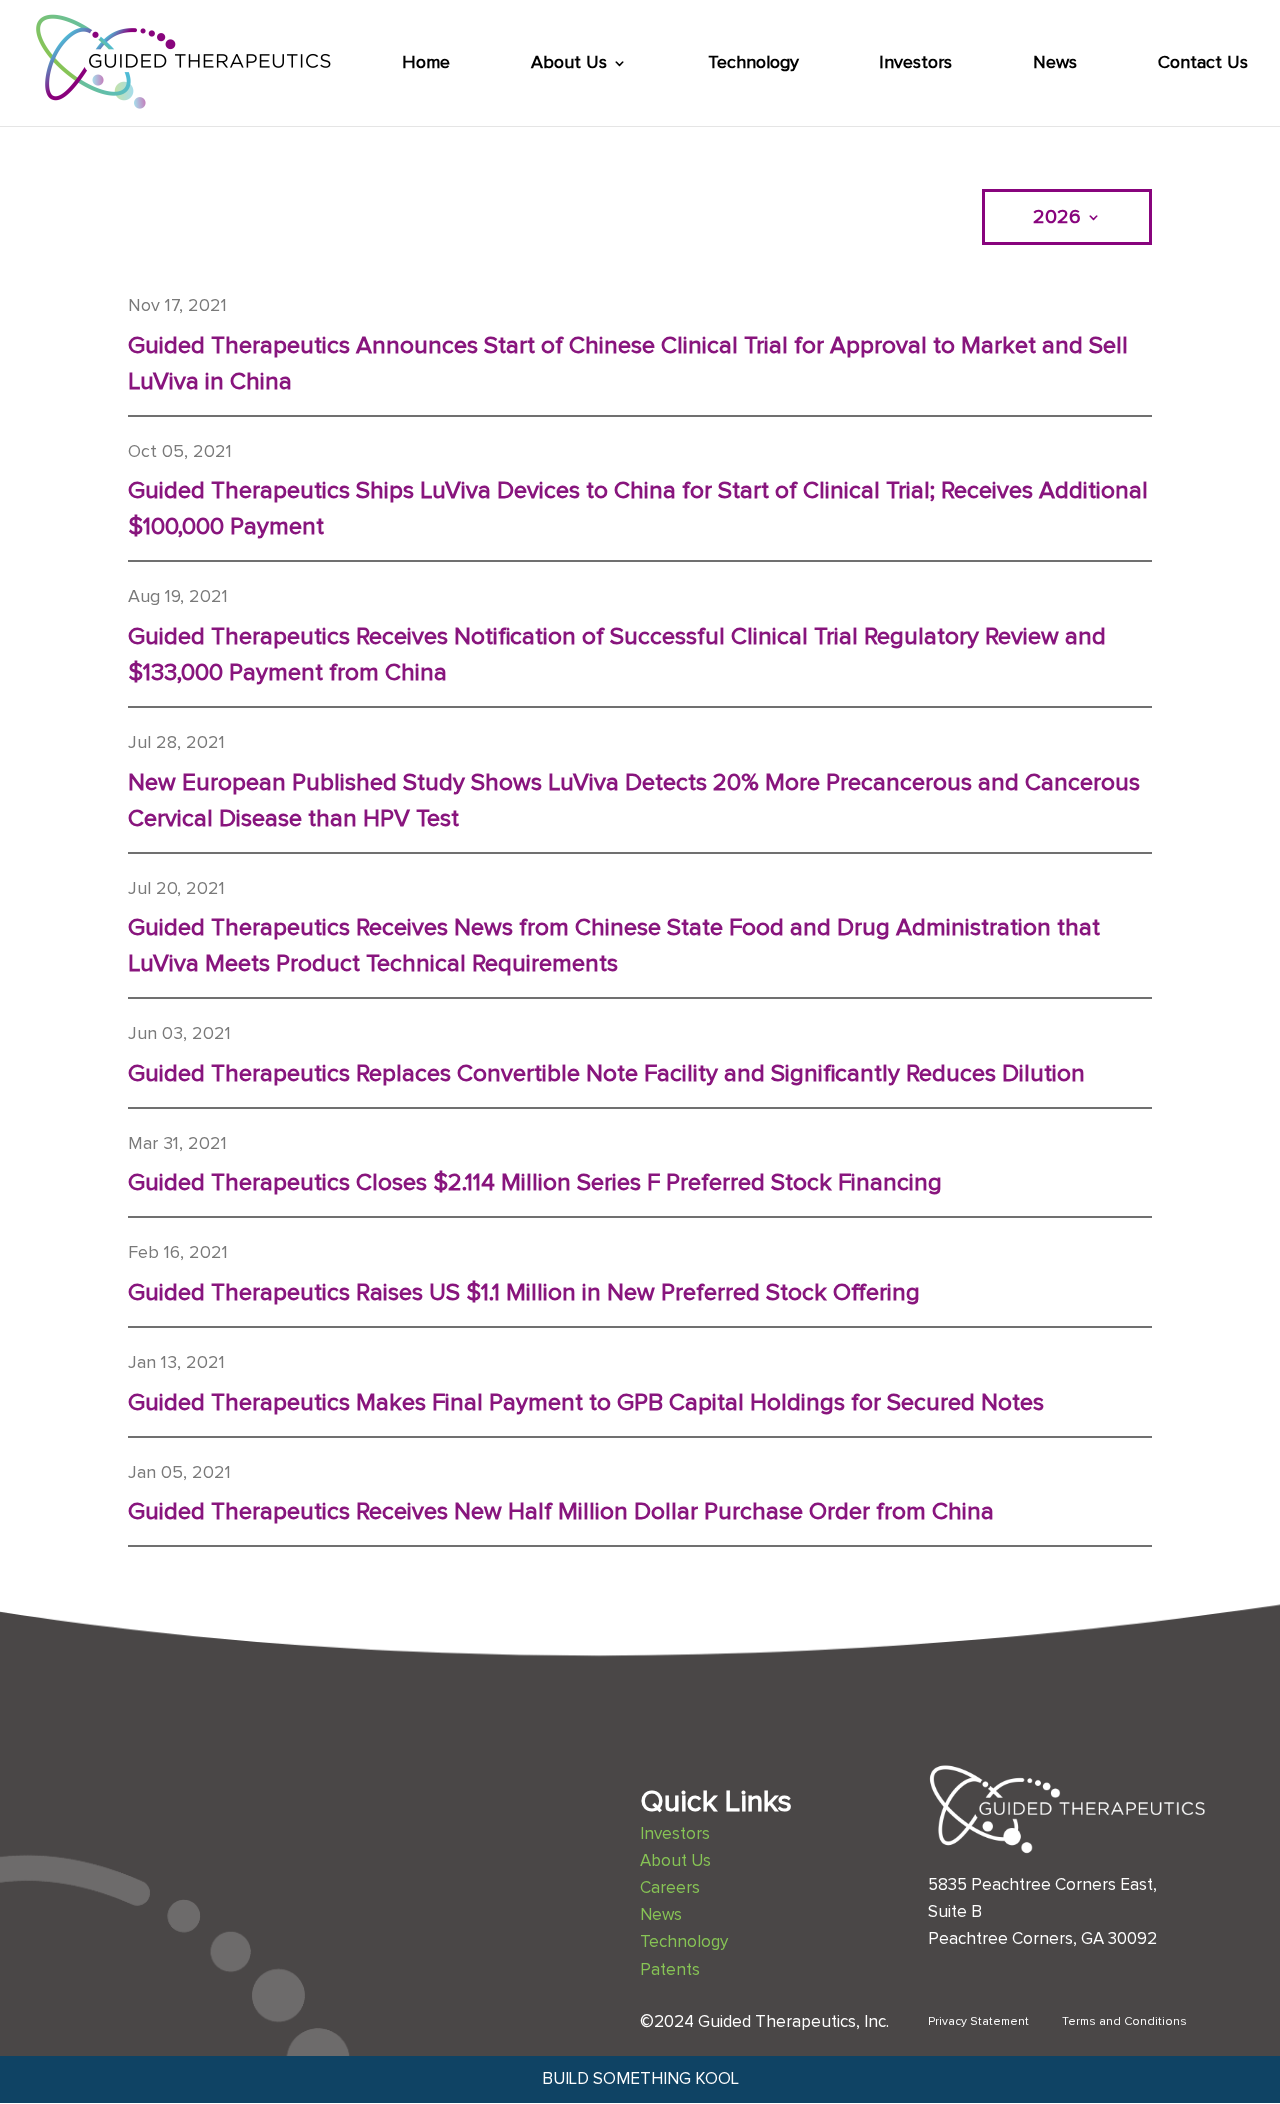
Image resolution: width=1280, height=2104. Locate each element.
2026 (1057, 218)
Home (426, 64)
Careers (670, 1888)
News (1055, 64)
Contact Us (1203, 64)
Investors (915, 64)
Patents (670, 1970)
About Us (569, 64)
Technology (753, 64)
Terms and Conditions (1124, 2022)
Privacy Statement (978, 2022)
